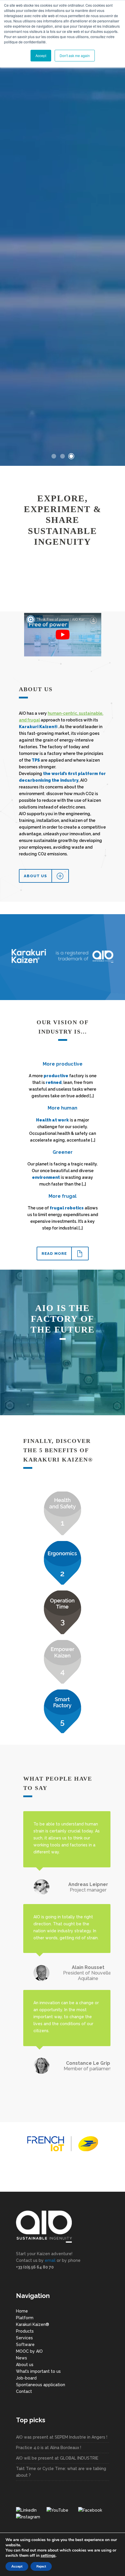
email (50, 2260)
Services (24, 2338)
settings (48, 2556)
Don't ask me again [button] (75, 55)
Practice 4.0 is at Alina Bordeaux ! (49, 2448)
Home (22, 2311)
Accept (17, 2566)
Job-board (26, 2378)
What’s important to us (38, 2371)
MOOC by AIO (29, 2351)
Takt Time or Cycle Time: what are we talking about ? (61, 2472)
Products (25, 2331)
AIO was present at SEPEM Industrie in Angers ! (62, 2437)
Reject (41, 2566)
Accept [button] (41, 55)
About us (25, 2365)
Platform (25, 2318)
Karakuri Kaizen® (33, 2324)
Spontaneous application (41, 2385)
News (22, 2358)
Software (25, 2345)
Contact (24, 2391)
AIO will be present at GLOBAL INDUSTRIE (57, 2458)
